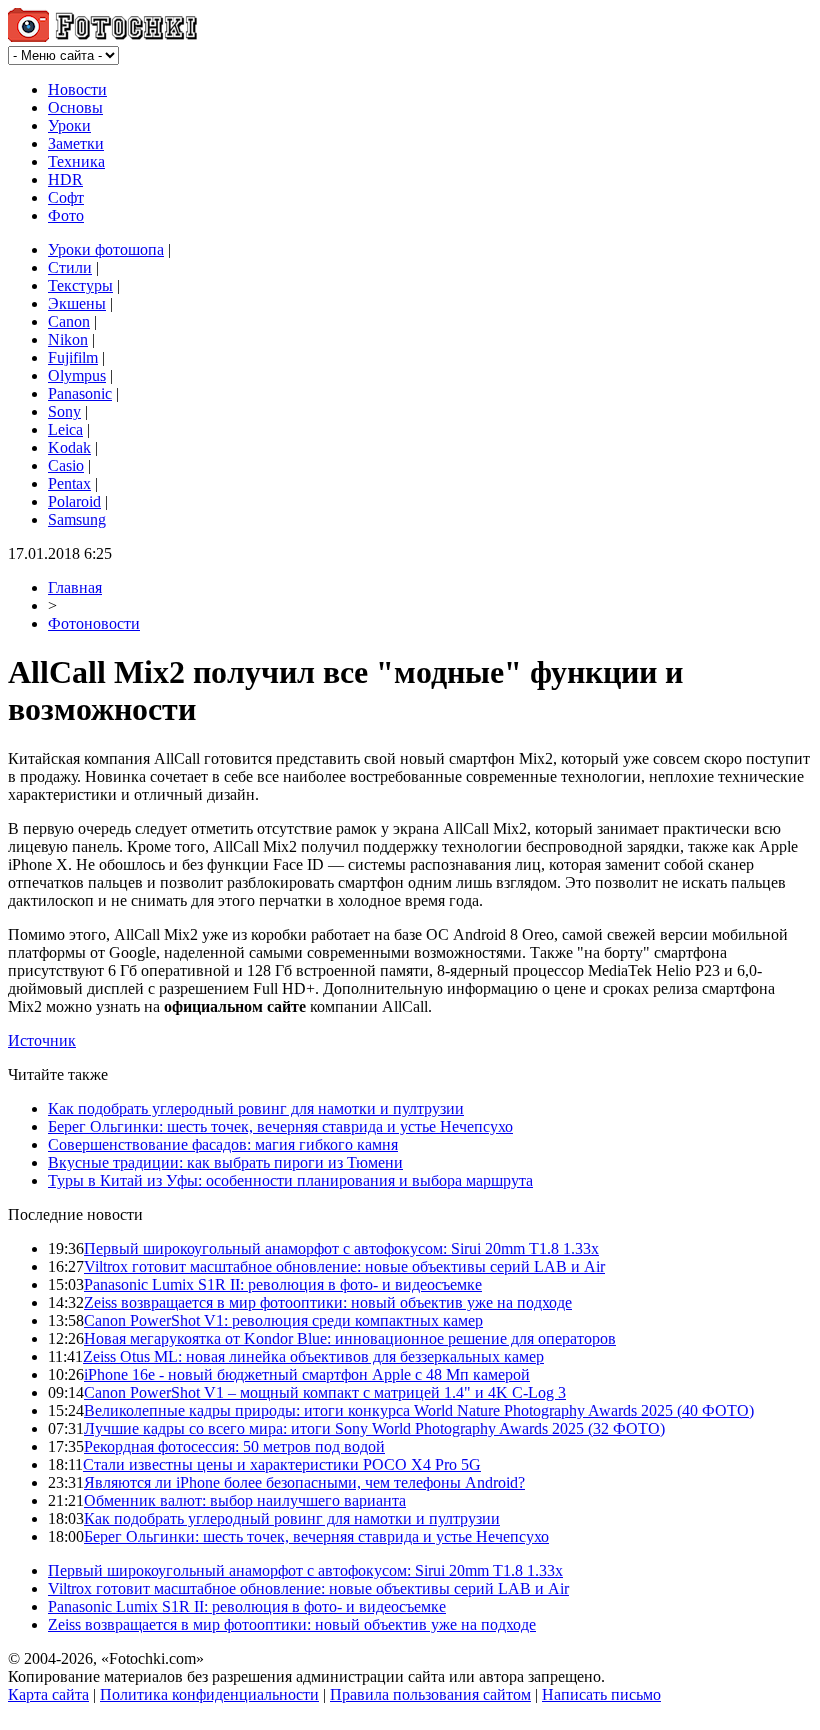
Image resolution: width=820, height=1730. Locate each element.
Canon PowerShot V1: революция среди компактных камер (283, 1320)
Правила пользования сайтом (430, 1694)
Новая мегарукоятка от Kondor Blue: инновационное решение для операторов (350, 1338)
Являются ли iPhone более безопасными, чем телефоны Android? (304, 1482)
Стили (70, 267)
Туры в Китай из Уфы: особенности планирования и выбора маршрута (290, 1180)
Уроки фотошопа (106, 249)
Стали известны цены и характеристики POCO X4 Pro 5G (282, 1464)
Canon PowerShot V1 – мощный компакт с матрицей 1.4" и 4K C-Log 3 (325, 1392)
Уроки (69, 125)
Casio (66, 465)
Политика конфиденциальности (209, 1694)
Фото (66, 215)
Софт (66, 197)
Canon (69, 321)
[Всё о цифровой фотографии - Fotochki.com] (102, 36)
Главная (75, 587)
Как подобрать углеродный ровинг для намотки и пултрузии (256, 1108)
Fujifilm (73, 357)
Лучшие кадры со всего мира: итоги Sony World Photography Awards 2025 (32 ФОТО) (374, 1428)
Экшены (77, 303)
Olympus (77, 375)
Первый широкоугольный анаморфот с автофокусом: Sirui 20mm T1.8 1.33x (341, 1248)
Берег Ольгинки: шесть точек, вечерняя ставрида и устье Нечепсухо (280, 1126)
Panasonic (80, 393)
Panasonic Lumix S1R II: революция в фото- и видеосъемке (283, 1284)
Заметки (76, 143)
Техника (76, 161)
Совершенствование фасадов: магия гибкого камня (223, 1144)
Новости (77, 89)
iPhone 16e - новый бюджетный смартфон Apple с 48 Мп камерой (307, 1374)
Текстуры (80, 285)
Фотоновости (94, 623)
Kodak (69, 447)
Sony (64, 411)
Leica (65, 429)
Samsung (77, 519)
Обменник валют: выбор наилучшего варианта (245, 1500)
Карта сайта (48, 1694)
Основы (75, 107)
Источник (42, 1040)
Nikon (68, 339)
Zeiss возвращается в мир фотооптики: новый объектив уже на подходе (328, 1302)
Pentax (69, 483)
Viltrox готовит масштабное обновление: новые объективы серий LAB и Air (344, 1266)
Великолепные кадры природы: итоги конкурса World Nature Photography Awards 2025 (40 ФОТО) (419, 1410)
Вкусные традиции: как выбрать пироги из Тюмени (225, 1162)
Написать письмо (601, 1694)
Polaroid (74, 501)
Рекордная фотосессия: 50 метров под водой (234, 1446)
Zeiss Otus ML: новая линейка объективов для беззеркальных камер (313, 1356)
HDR (65, 179)
